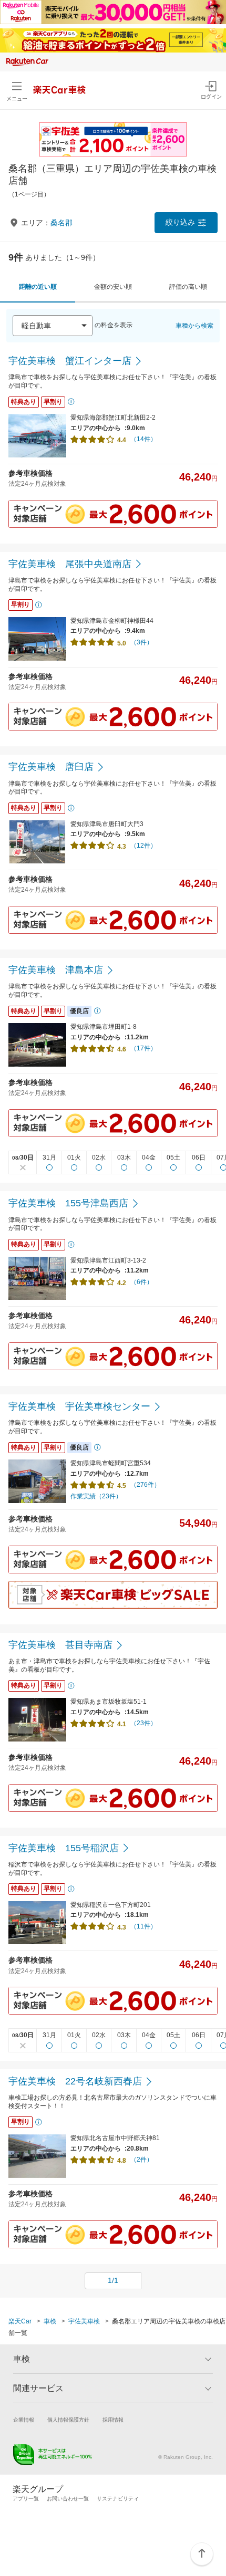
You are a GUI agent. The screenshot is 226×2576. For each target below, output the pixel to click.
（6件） (142, 1282)
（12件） (143, 846)
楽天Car (20, 2321)
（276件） (145, 1485)
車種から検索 (194, 326)
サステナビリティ (118, 2499)
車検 (50, 2321)
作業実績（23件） (96, 1496)
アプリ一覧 (26, 2499)
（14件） (143, 439)
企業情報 (24, 2420)
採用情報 (113, 2420)
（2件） (142, 2160)
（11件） (143, 1926)
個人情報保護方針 (68, 2420)
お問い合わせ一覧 (68, 2499)
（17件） (143, 1048)
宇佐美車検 (84, 2321)
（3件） (142, 642)
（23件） (143, 1723)
